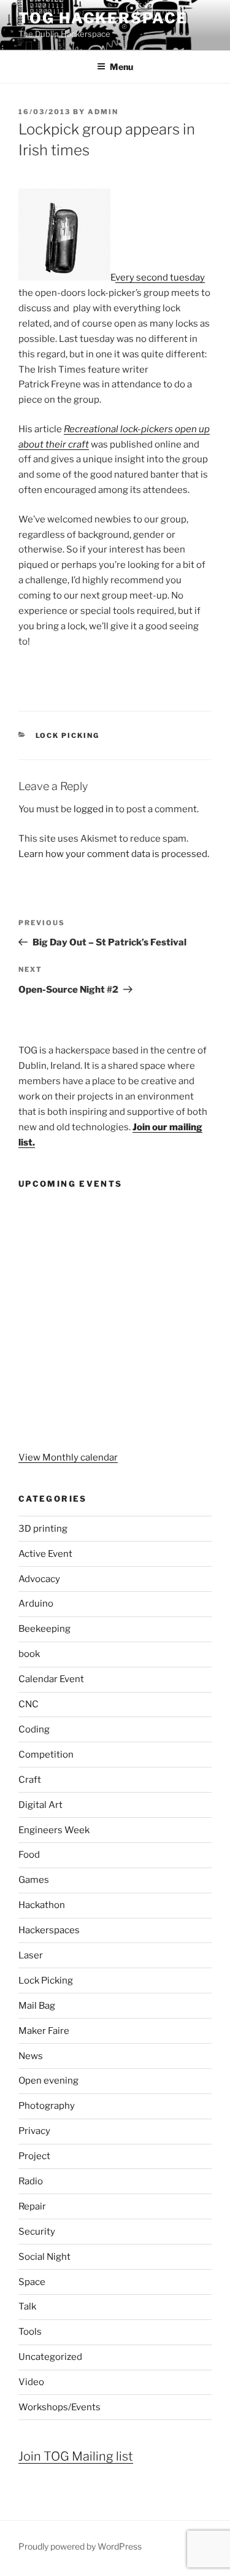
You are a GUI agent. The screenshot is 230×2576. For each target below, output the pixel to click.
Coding (34, 1729)
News (31, 2056)
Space (32, 2282)
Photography (47, 2106)
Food (29, 1855)
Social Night (44, 2257)
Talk (27, 2306)
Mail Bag (37, 2006)
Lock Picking (68, 735)
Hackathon (42, 1905)
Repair (32, 2206)
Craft (30, 1780)
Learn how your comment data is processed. (114, 854)
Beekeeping (44, 1629)
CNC (29, 1704)
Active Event (45, 1554)
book (29, 1654)
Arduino (36, 1604)
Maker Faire (44, 2031)
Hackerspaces (49, 1930)
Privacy (34, 2131)
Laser (31, 1955)
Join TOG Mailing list (76, 2456)
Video (31, 2382)
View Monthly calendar (68, 1457)
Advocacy (39, 1579)
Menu (121, 67)
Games (34, 1880)
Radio (31, 2181)
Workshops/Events (59, 2407)
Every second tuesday (158, 277)
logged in (94, 809)
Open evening (48, 2081)
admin (103, 112)
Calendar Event (51, 1679)
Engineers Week (54, 1830)
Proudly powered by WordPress (80, 2546)
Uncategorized (50, 2357)
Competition (46, 1755)
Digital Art (40, 1805)
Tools (30, 2332)
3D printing (43, 1529)
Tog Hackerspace (103, 18)
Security (37, 2232)
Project (34, 2156)
